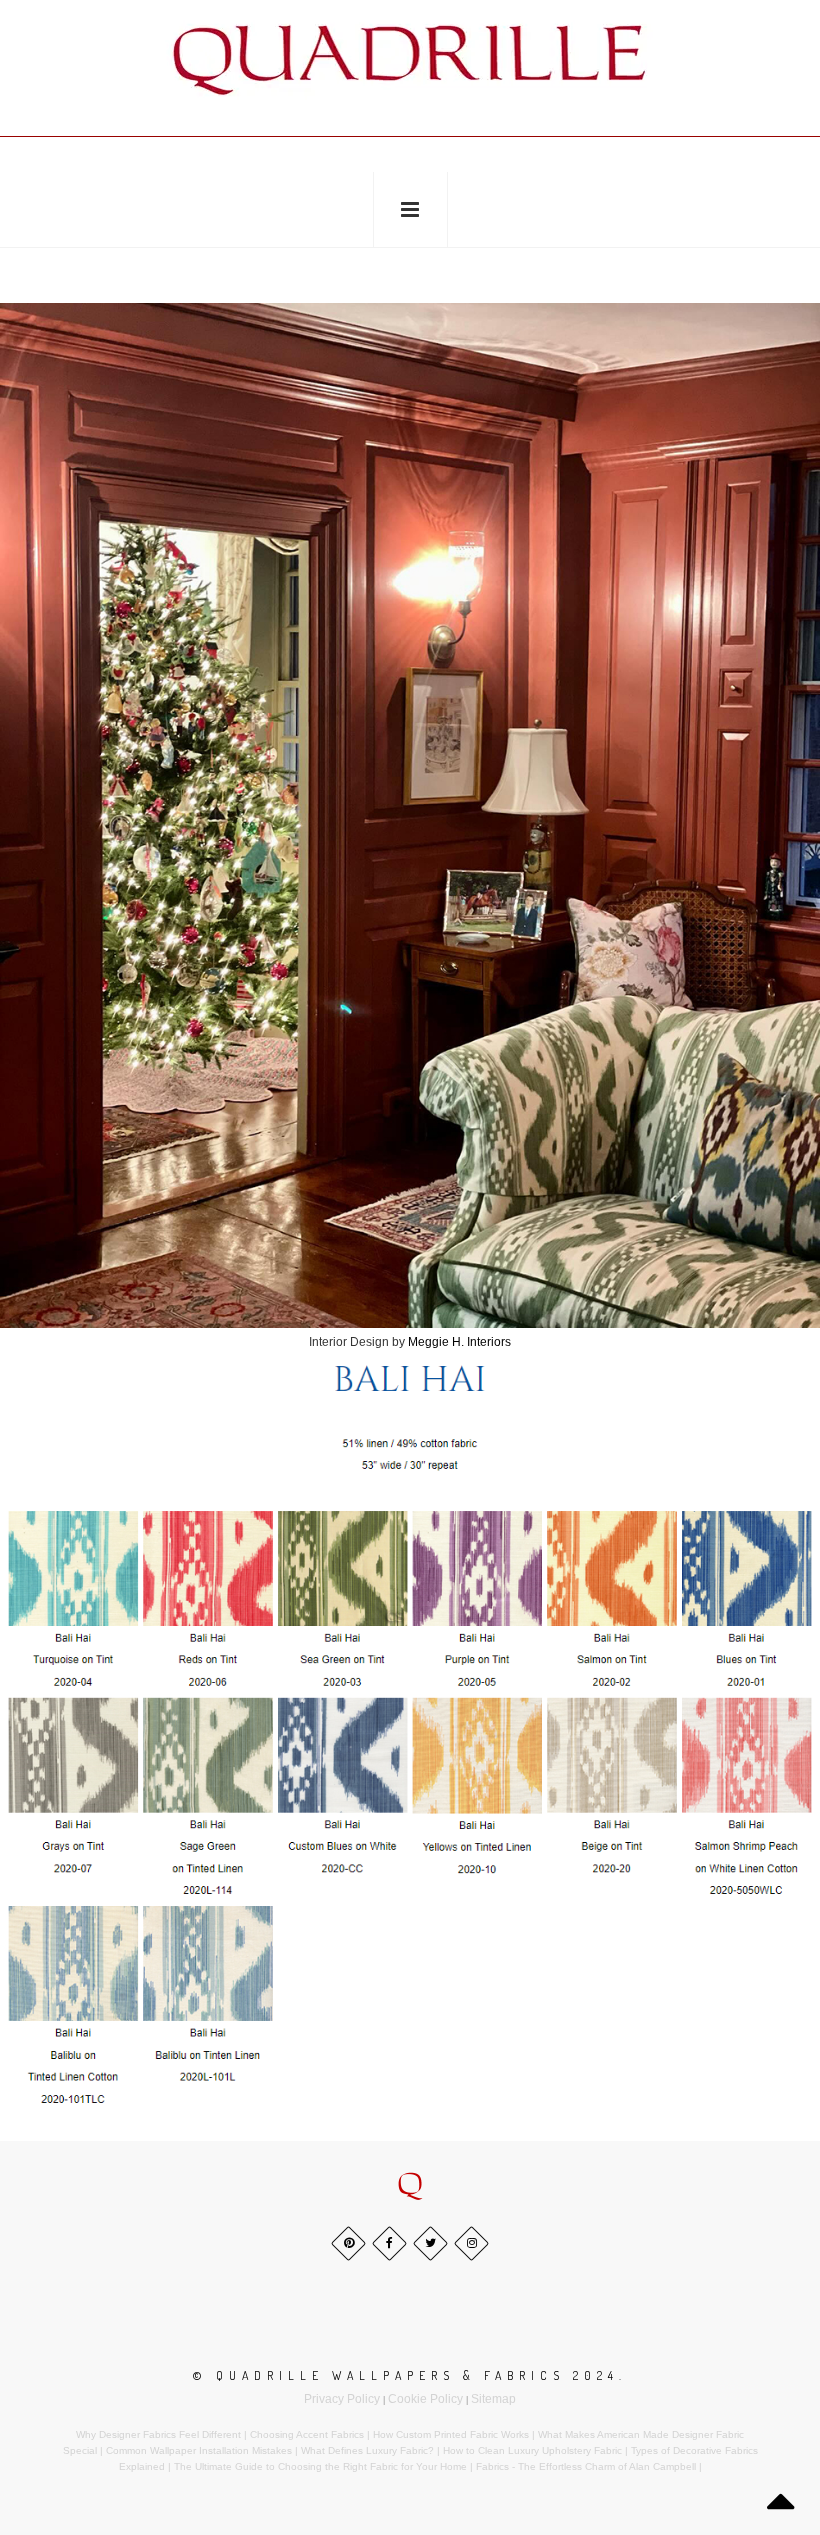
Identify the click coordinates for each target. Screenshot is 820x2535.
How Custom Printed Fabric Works (451, 2434)
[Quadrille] (410, 60)
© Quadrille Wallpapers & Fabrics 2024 (406, 2375)
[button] (410, 2185)
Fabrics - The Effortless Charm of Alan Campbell (586, 2466)
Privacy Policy (342, 2399)
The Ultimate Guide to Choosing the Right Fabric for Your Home (320, 2466)
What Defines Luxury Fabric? (367, 2450)
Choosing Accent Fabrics (307, 2434)
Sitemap (493, 2399)
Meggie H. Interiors (459, 1342)
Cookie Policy (425, 2399)
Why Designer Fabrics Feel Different (158, 2434)
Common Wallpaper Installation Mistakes (199, 2450)
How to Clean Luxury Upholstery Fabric (532, 2450)
